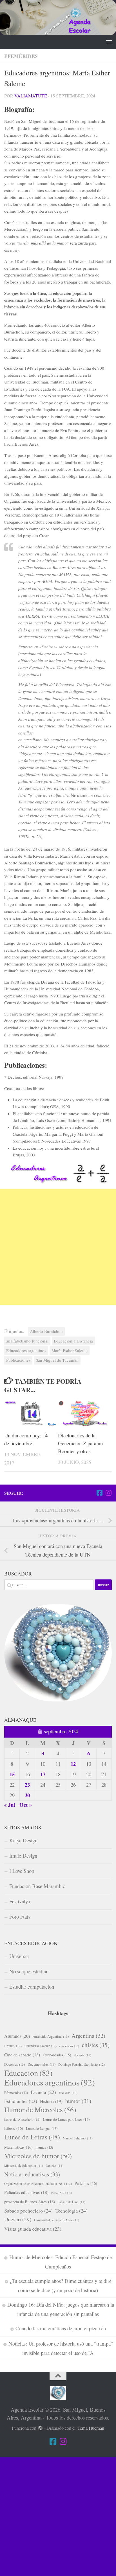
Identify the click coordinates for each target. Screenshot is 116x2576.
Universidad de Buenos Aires (57, 2220)
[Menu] (109, 42)
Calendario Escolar (41, 2046)
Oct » (25, 1805)
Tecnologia (72, 2211)
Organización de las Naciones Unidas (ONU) (38, 2183)
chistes (96, 2045)
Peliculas (86, 2183)
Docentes (14, 2064)
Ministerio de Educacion (24, 2166)
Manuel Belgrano (78, 2138)
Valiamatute (31, 96)
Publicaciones (18, 1360)
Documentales (42, 2064)
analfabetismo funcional (27, 1341)
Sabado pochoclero (28, 2211)
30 (27, 1795)
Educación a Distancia (73, 1341)
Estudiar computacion (32, 1987)
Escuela (43, 2092)
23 (27, 1785)
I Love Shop (22, 1871)
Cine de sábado (22, 2055)
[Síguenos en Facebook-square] (99, 1493)
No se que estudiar (28, 1971)
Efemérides (21, 56)
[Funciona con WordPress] (40, 2428)
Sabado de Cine (72, 2202)
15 (12, 1774)
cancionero (69, 2046)
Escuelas (68, 2093)
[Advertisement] (58, 1247)
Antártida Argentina (51, 2036)
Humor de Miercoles (40, 2110)
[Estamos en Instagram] (108, 1493)
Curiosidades (57, 2055)
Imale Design (23, 1855)
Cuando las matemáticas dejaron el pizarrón (61, 2328)
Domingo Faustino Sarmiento (82, 2064)
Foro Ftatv (20, 1916)
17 (43, 1774)
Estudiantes (21, 2101)
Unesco (18, 2219)
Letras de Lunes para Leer (66, 2119)
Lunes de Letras (32, 2137)
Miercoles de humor (38, 2156)
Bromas (13, 2046)
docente (83, 2055)
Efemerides (16, 2093)
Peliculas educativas (26, 2192)
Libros (14, 2128)
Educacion (28, 2073)
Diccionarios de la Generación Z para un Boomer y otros (80, 1443)
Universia (19, 1956)
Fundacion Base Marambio (37, 1886)
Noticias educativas (32, 2174)
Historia (51, 2101)
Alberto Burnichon (46, 1331)
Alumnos (17, 2036)
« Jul (10, 1805)
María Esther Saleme (70, 1350)
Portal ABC (62, 2193)
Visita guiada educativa (33, 2229)
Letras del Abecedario (22, 2119)
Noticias (55, 2166)
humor (78, 2101)
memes (44, 2147)
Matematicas (18, 2147)
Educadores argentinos (26, 1350)
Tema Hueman (91, 2428)
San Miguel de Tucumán (57, 1360)
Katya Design (23, 1840)
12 (73, 1764)
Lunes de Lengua (42, 2128)
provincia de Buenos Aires (30, 2202)
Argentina (88, 2036)
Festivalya (20, 1901)
